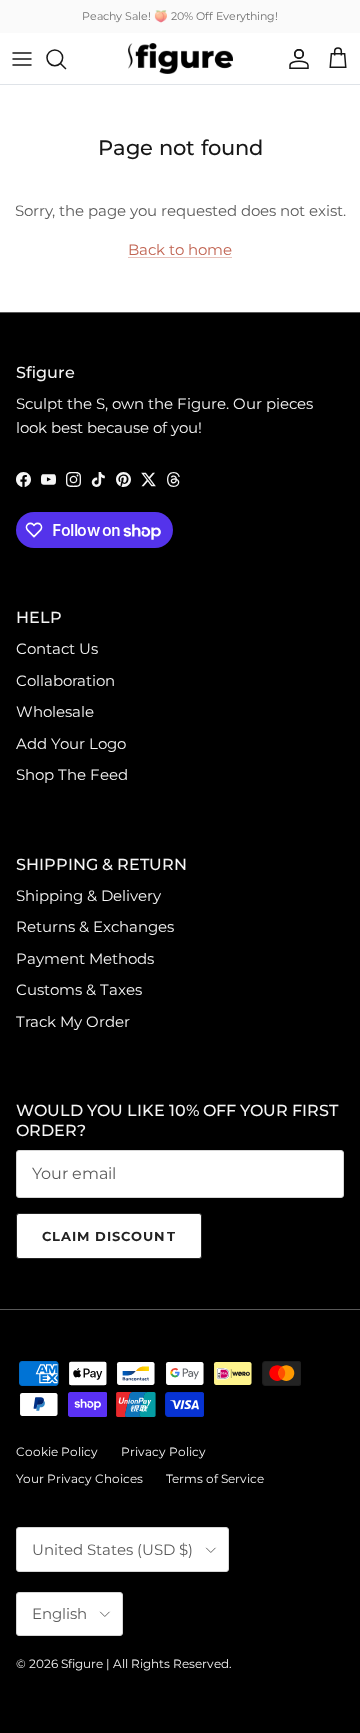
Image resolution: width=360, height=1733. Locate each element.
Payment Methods (85, 958)
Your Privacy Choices (79, 1478)
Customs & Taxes (79, 989)
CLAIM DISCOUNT (109, 1236)
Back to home (180, 249)
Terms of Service (215, 1478)
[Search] (66, 59)
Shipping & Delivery (88, 895)
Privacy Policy (163, 1451)
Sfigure (82, 1663)
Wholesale (55, 711)
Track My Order (73, 1021)
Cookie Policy (57, 1451)
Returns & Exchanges (95, 926)
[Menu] (22, 59)
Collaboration (65, 680)
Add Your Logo (71, 743)
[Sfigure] (180, 58)
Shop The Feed (72, 774)
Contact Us (57, 648)
